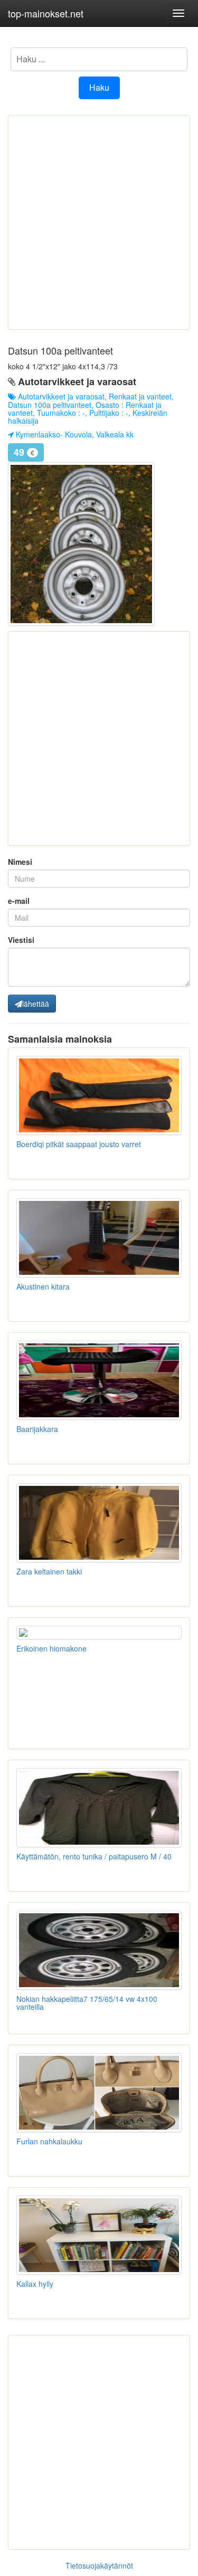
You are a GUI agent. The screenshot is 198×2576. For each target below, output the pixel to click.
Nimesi (20, 862)
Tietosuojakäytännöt (99, 2565)
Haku (99, 87)
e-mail (19, 901)
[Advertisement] (99, 222)
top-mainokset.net (46, 13)
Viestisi (21, 940)
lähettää (36, 1004)
